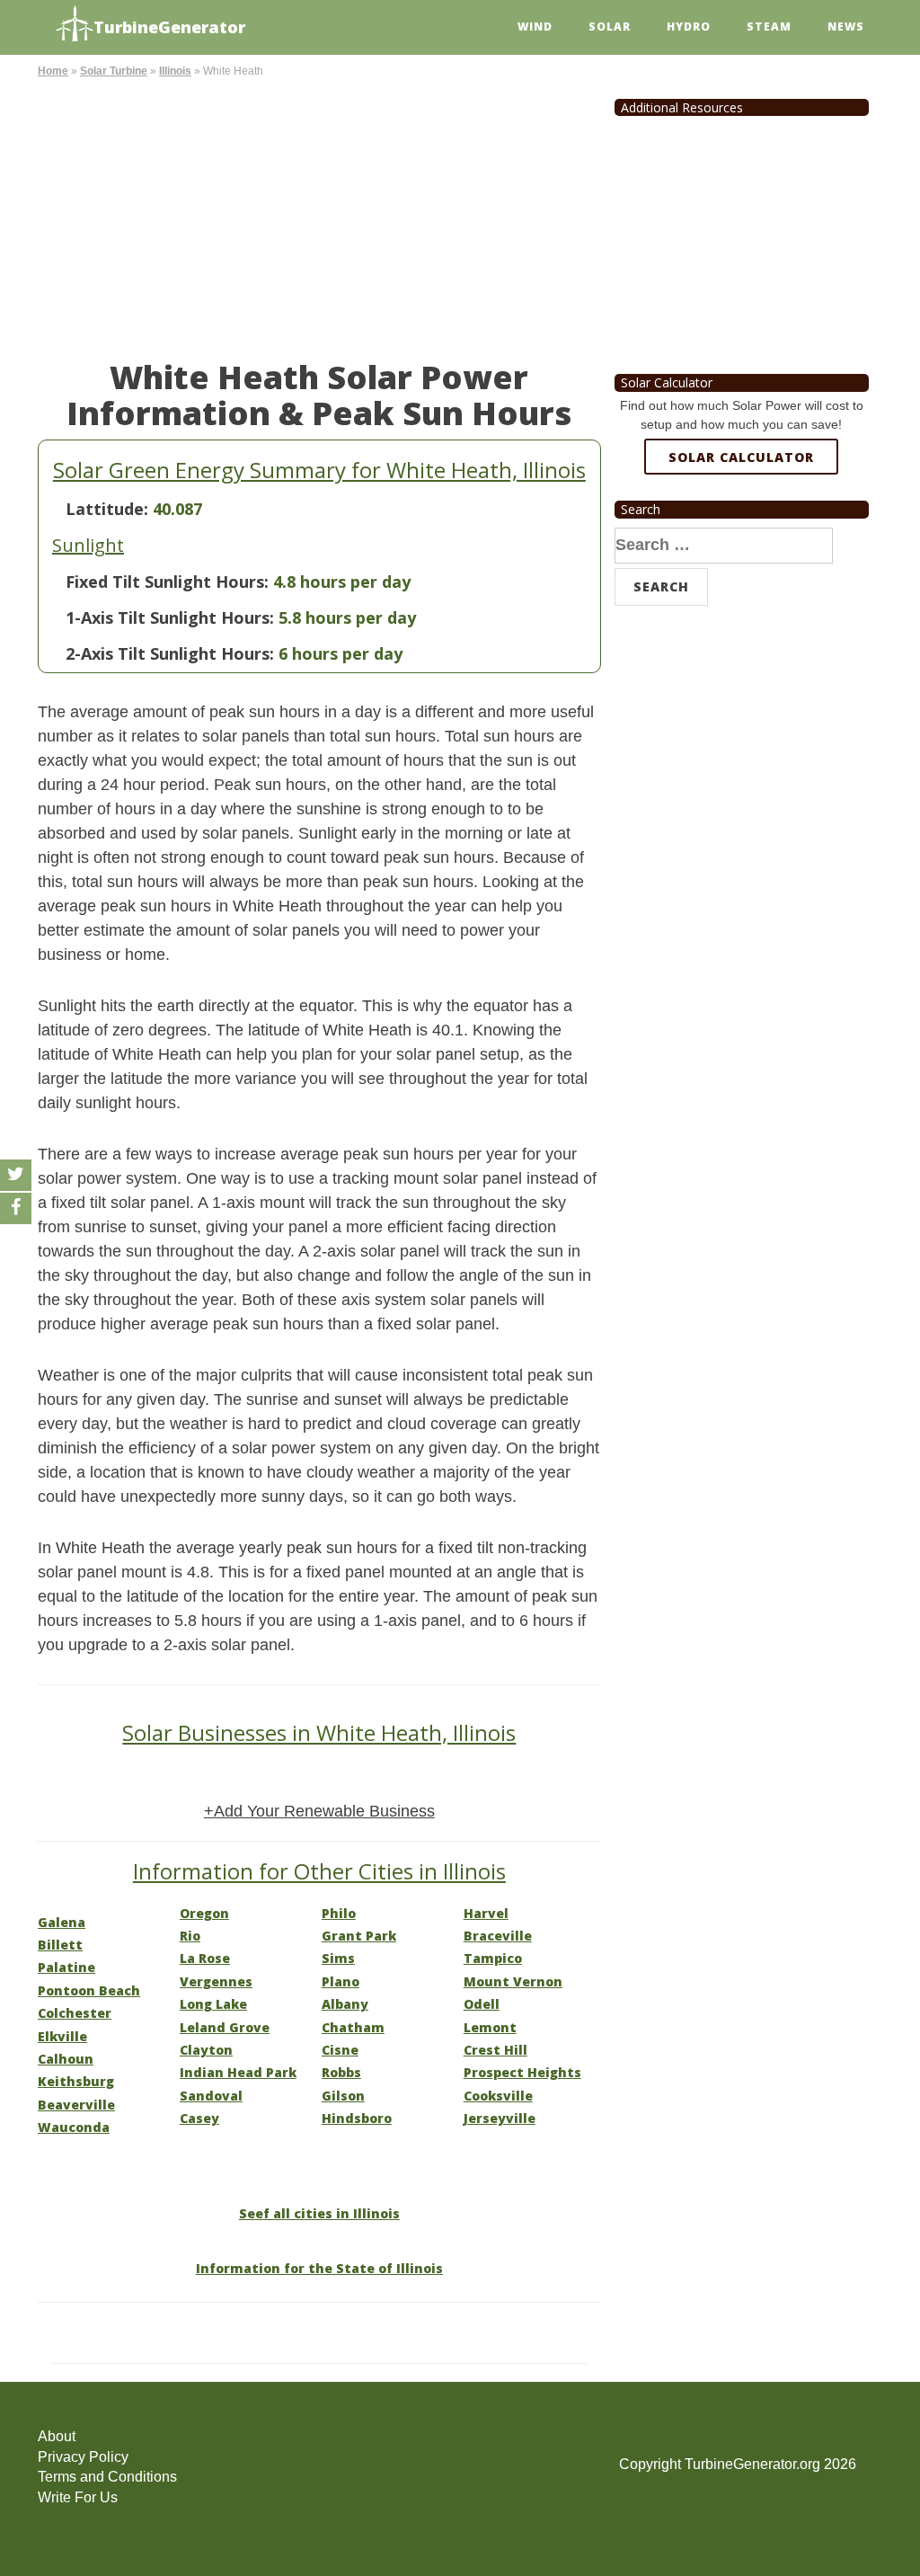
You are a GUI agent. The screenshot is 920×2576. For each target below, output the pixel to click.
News (846, 27)
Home (53, 71)
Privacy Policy (83, 2457)
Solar (610, 27)
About (57, 2436)
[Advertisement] (319, 216)
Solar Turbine (114, 71)
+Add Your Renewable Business (319, 1811)
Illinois (175, 71)
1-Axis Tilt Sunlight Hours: (170, 617)
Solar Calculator (741, 457)
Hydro (689, 27)
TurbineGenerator (169, 27)
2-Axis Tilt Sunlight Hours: (170, 653)
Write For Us (78, 2497)
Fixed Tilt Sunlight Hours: (167, 582)
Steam (769, 27)
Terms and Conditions (107, 2477)
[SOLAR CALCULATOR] (741, 522)
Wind (535, 27)
